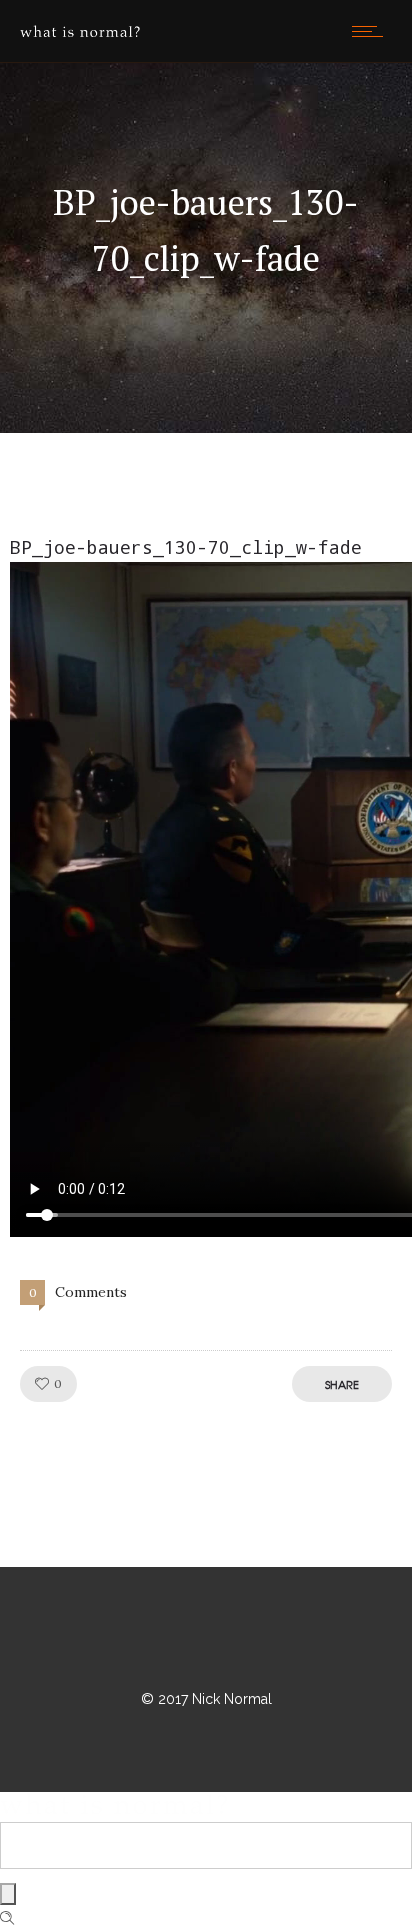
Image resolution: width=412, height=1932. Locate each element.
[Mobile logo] (114, 1809)
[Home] (80, 32)
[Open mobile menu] (372, 31)
